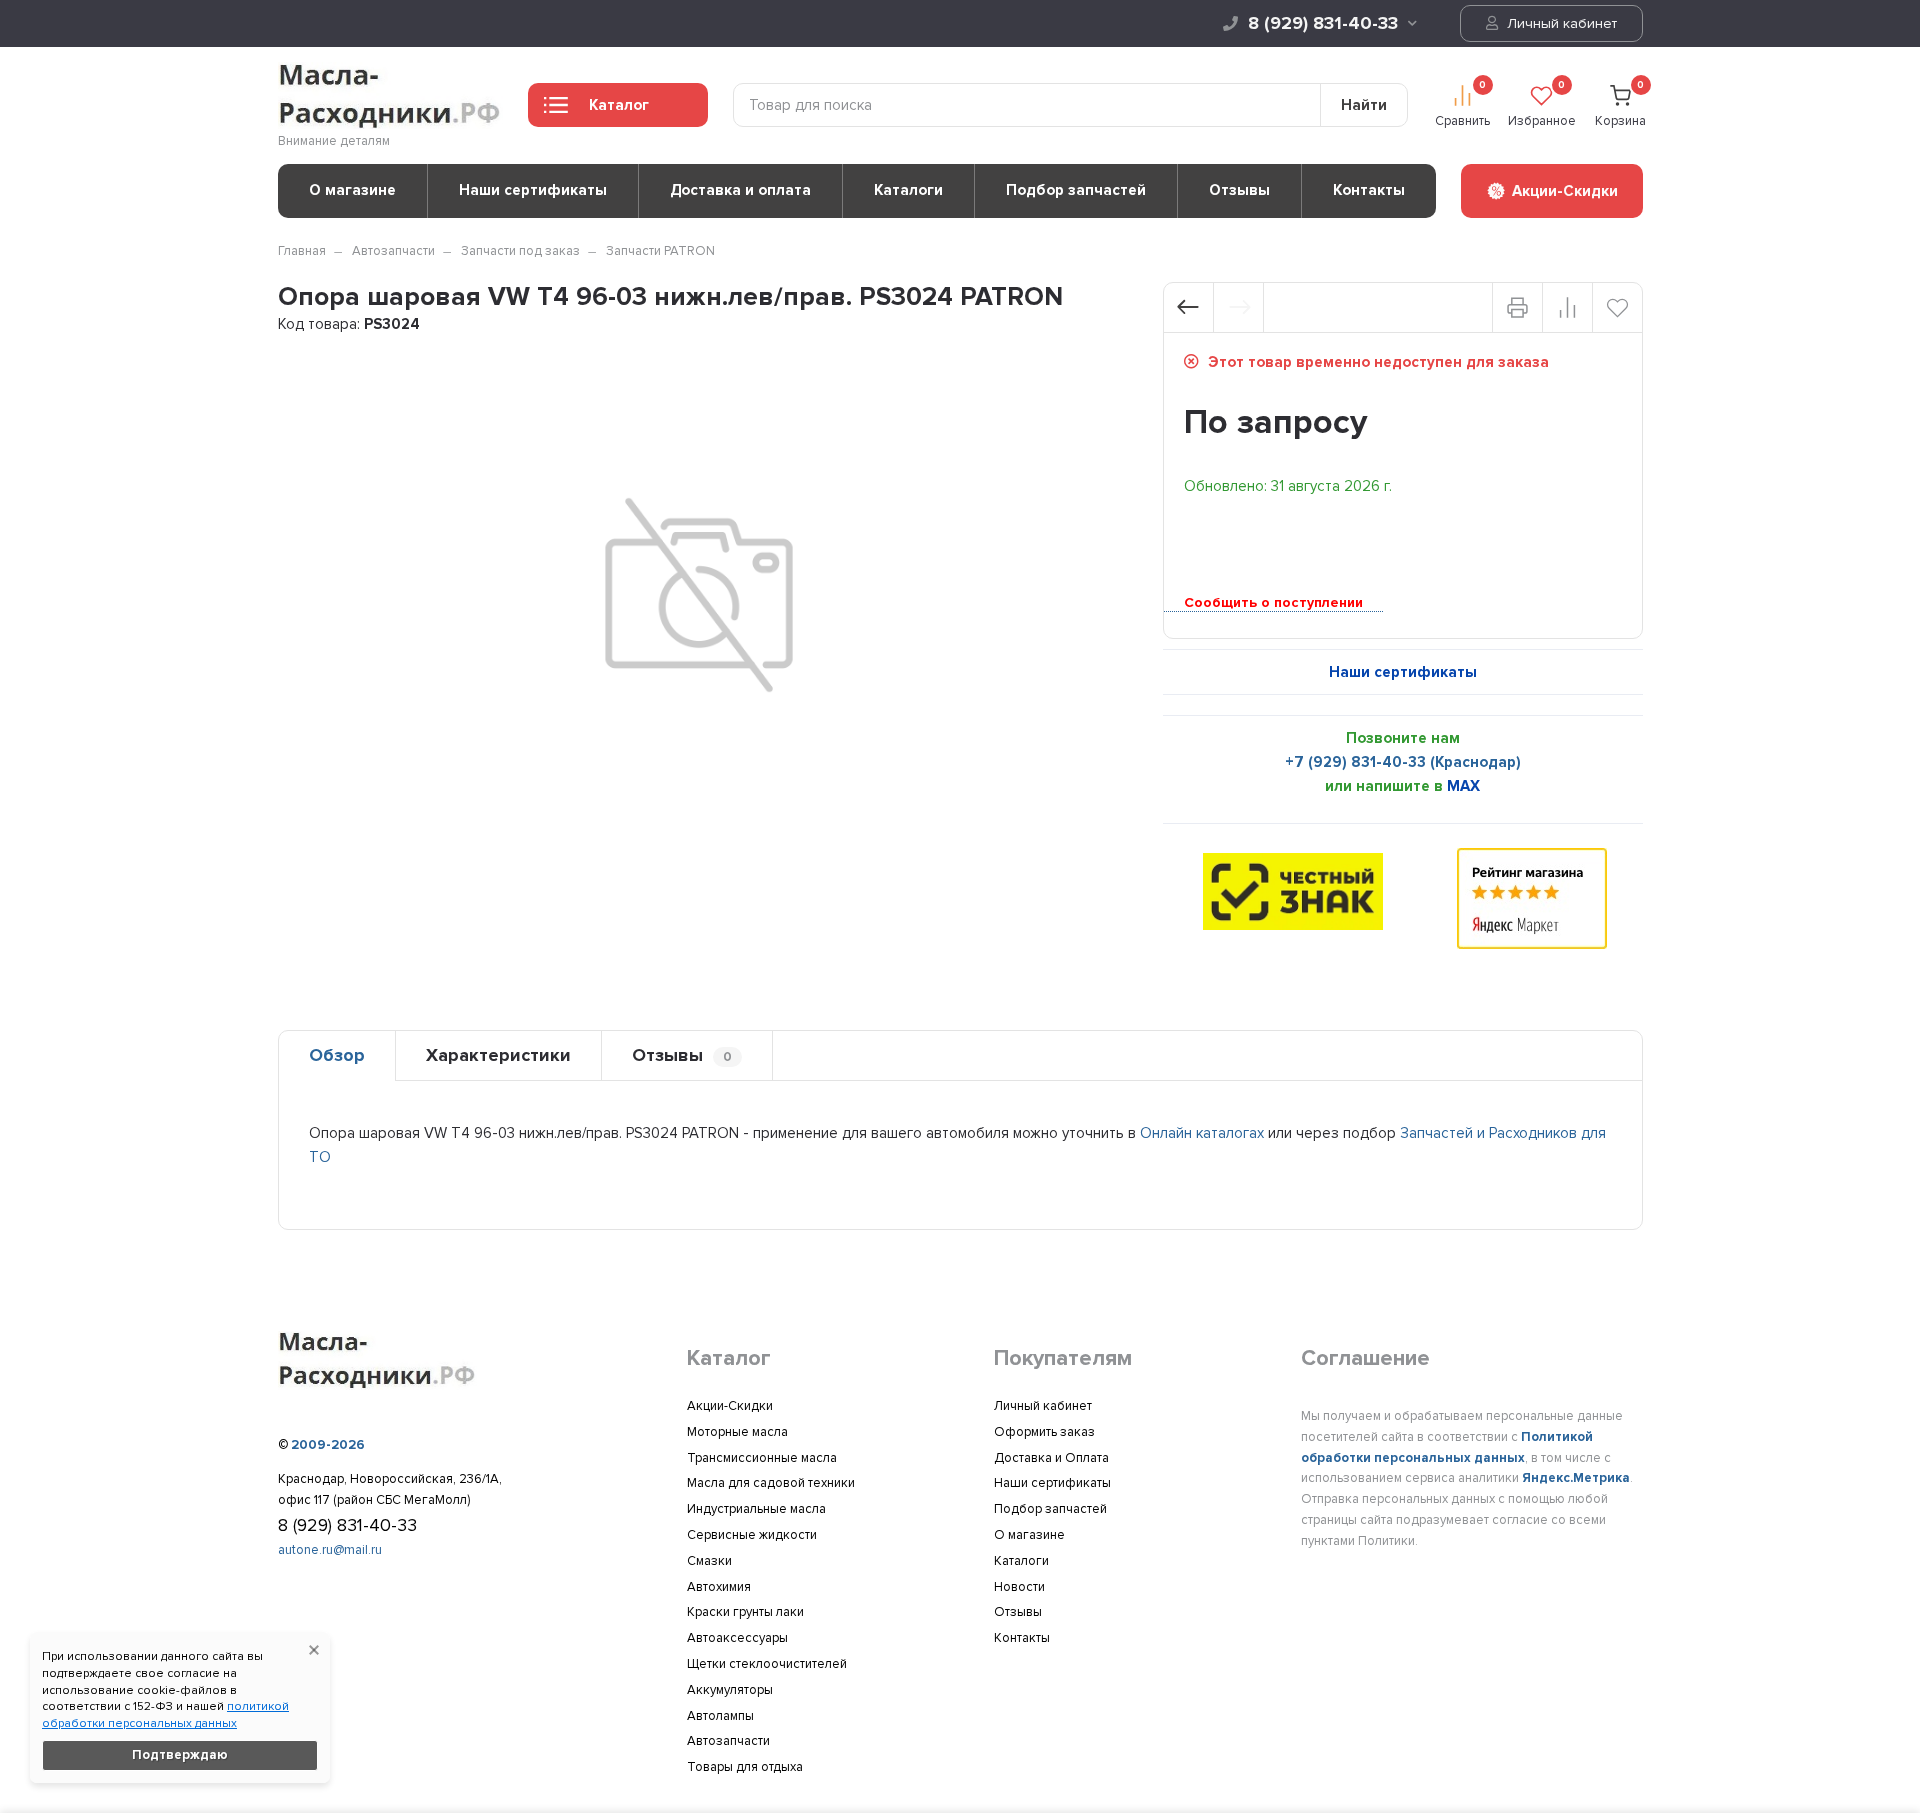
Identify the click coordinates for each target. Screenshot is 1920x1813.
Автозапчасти (393, 251)
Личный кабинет (1560, 23)
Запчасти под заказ (520, 251)
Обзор (337, 1055)
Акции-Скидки (730, 1406)
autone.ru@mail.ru (330, 1550)
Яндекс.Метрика (1576, 1478)
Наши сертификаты (533, 190)
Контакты (1369, 190)
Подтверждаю (180, 1755)
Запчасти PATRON (660, 251)
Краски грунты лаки (745, 1612)
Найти (1364, 105)
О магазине (352, 190)
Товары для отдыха (745, 1767)
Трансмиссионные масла (762, 1458)
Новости (1019, 1587)
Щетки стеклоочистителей (767, 1664)
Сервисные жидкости (752, 1535)
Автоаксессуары (737, 1638)
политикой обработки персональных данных (165, 1715)
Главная (302, 251)
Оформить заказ (1044, 1432)
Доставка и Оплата (1051, 1458)
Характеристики (498, 1055)
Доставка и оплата (740, 190)
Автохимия (719, 1587)
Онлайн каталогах (1202, 1133)
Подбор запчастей (1076, 190)
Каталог (619, 105)
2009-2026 (328, 1445)
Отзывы (1239, 190)
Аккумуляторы (730, 1690)
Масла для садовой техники (771, 1483)
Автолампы (720, 1716)
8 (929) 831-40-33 (1323, 23)
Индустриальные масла (756, 1509)
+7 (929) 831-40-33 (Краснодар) (1403, 762)
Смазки (709, 1561)
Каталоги (908, 190)
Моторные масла (737, 1432)
